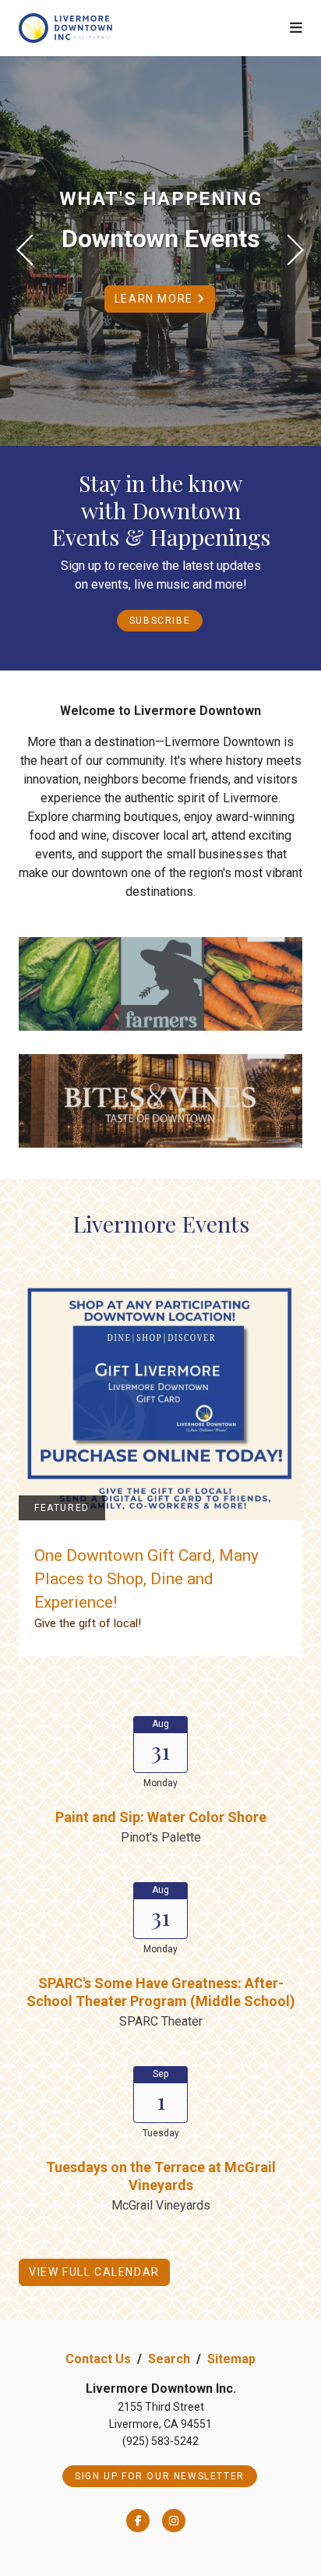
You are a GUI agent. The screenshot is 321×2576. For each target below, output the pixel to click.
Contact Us (98, 2359)
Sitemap (231, 2359)
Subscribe (160, 621)
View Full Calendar (94, 2272)
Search (169, 2359)
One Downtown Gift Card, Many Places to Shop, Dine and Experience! (146, 1579)
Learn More (156, 299)
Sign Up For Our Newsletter (160, 2476)
